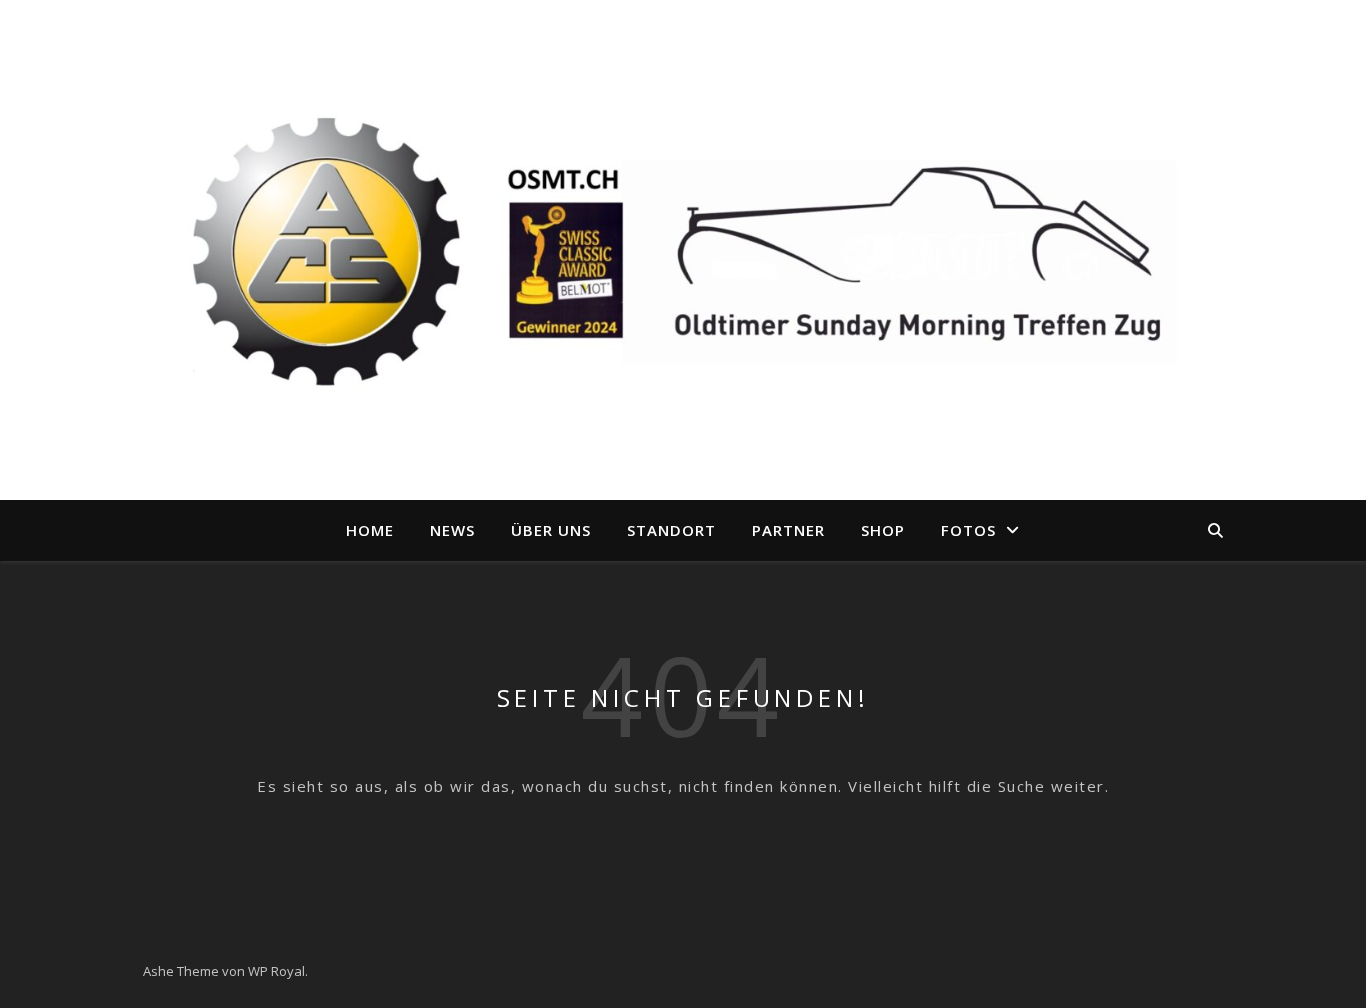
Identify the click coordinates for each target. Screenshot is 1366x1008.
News (452, 530)
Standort (671, 530)
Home (370, 530)
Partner (788, 530)
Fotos (968, 530)
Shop (883, 530)
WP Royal (276, 971)
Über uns (551, 530)
